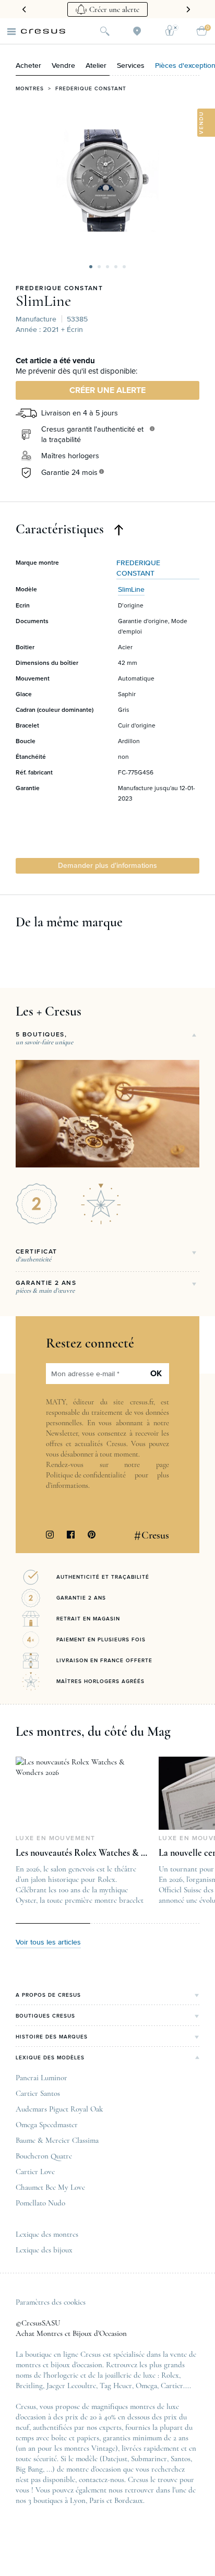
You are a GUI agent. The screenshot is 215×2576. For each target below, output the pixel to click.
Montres (30, 89)
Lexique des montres (47, 2234)
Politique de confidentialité (86, 1475)
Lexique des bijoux (44, 2250)
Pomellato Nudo (40, 2203)
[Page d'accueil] (43, 31)
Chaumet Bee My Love (50, 2187)
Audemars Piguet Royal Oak (59, 2109)
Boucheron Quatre (44, 2156)
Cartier (172, 2386)
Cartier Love (35, 2172)
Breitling (29, 2386)
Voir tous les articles (48, 1942)
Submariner (149, 2459)
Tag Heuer (116, 2386)
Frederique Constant (91, 89)
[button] (91, 267)
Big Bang (29, 2469)
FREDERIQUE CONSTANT (59, 289)
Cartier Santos (38, 2093)
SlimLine (43, 301)
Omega (146, 2386)
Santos (181, 2459)
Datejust (115, 2459)
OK (156, 1374)
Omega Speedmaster (47, 2125)
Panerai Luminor (41, 2078)
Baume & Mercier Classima (57, 2140)
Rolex (170, 2375)
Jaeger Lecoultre (71, 2386)
